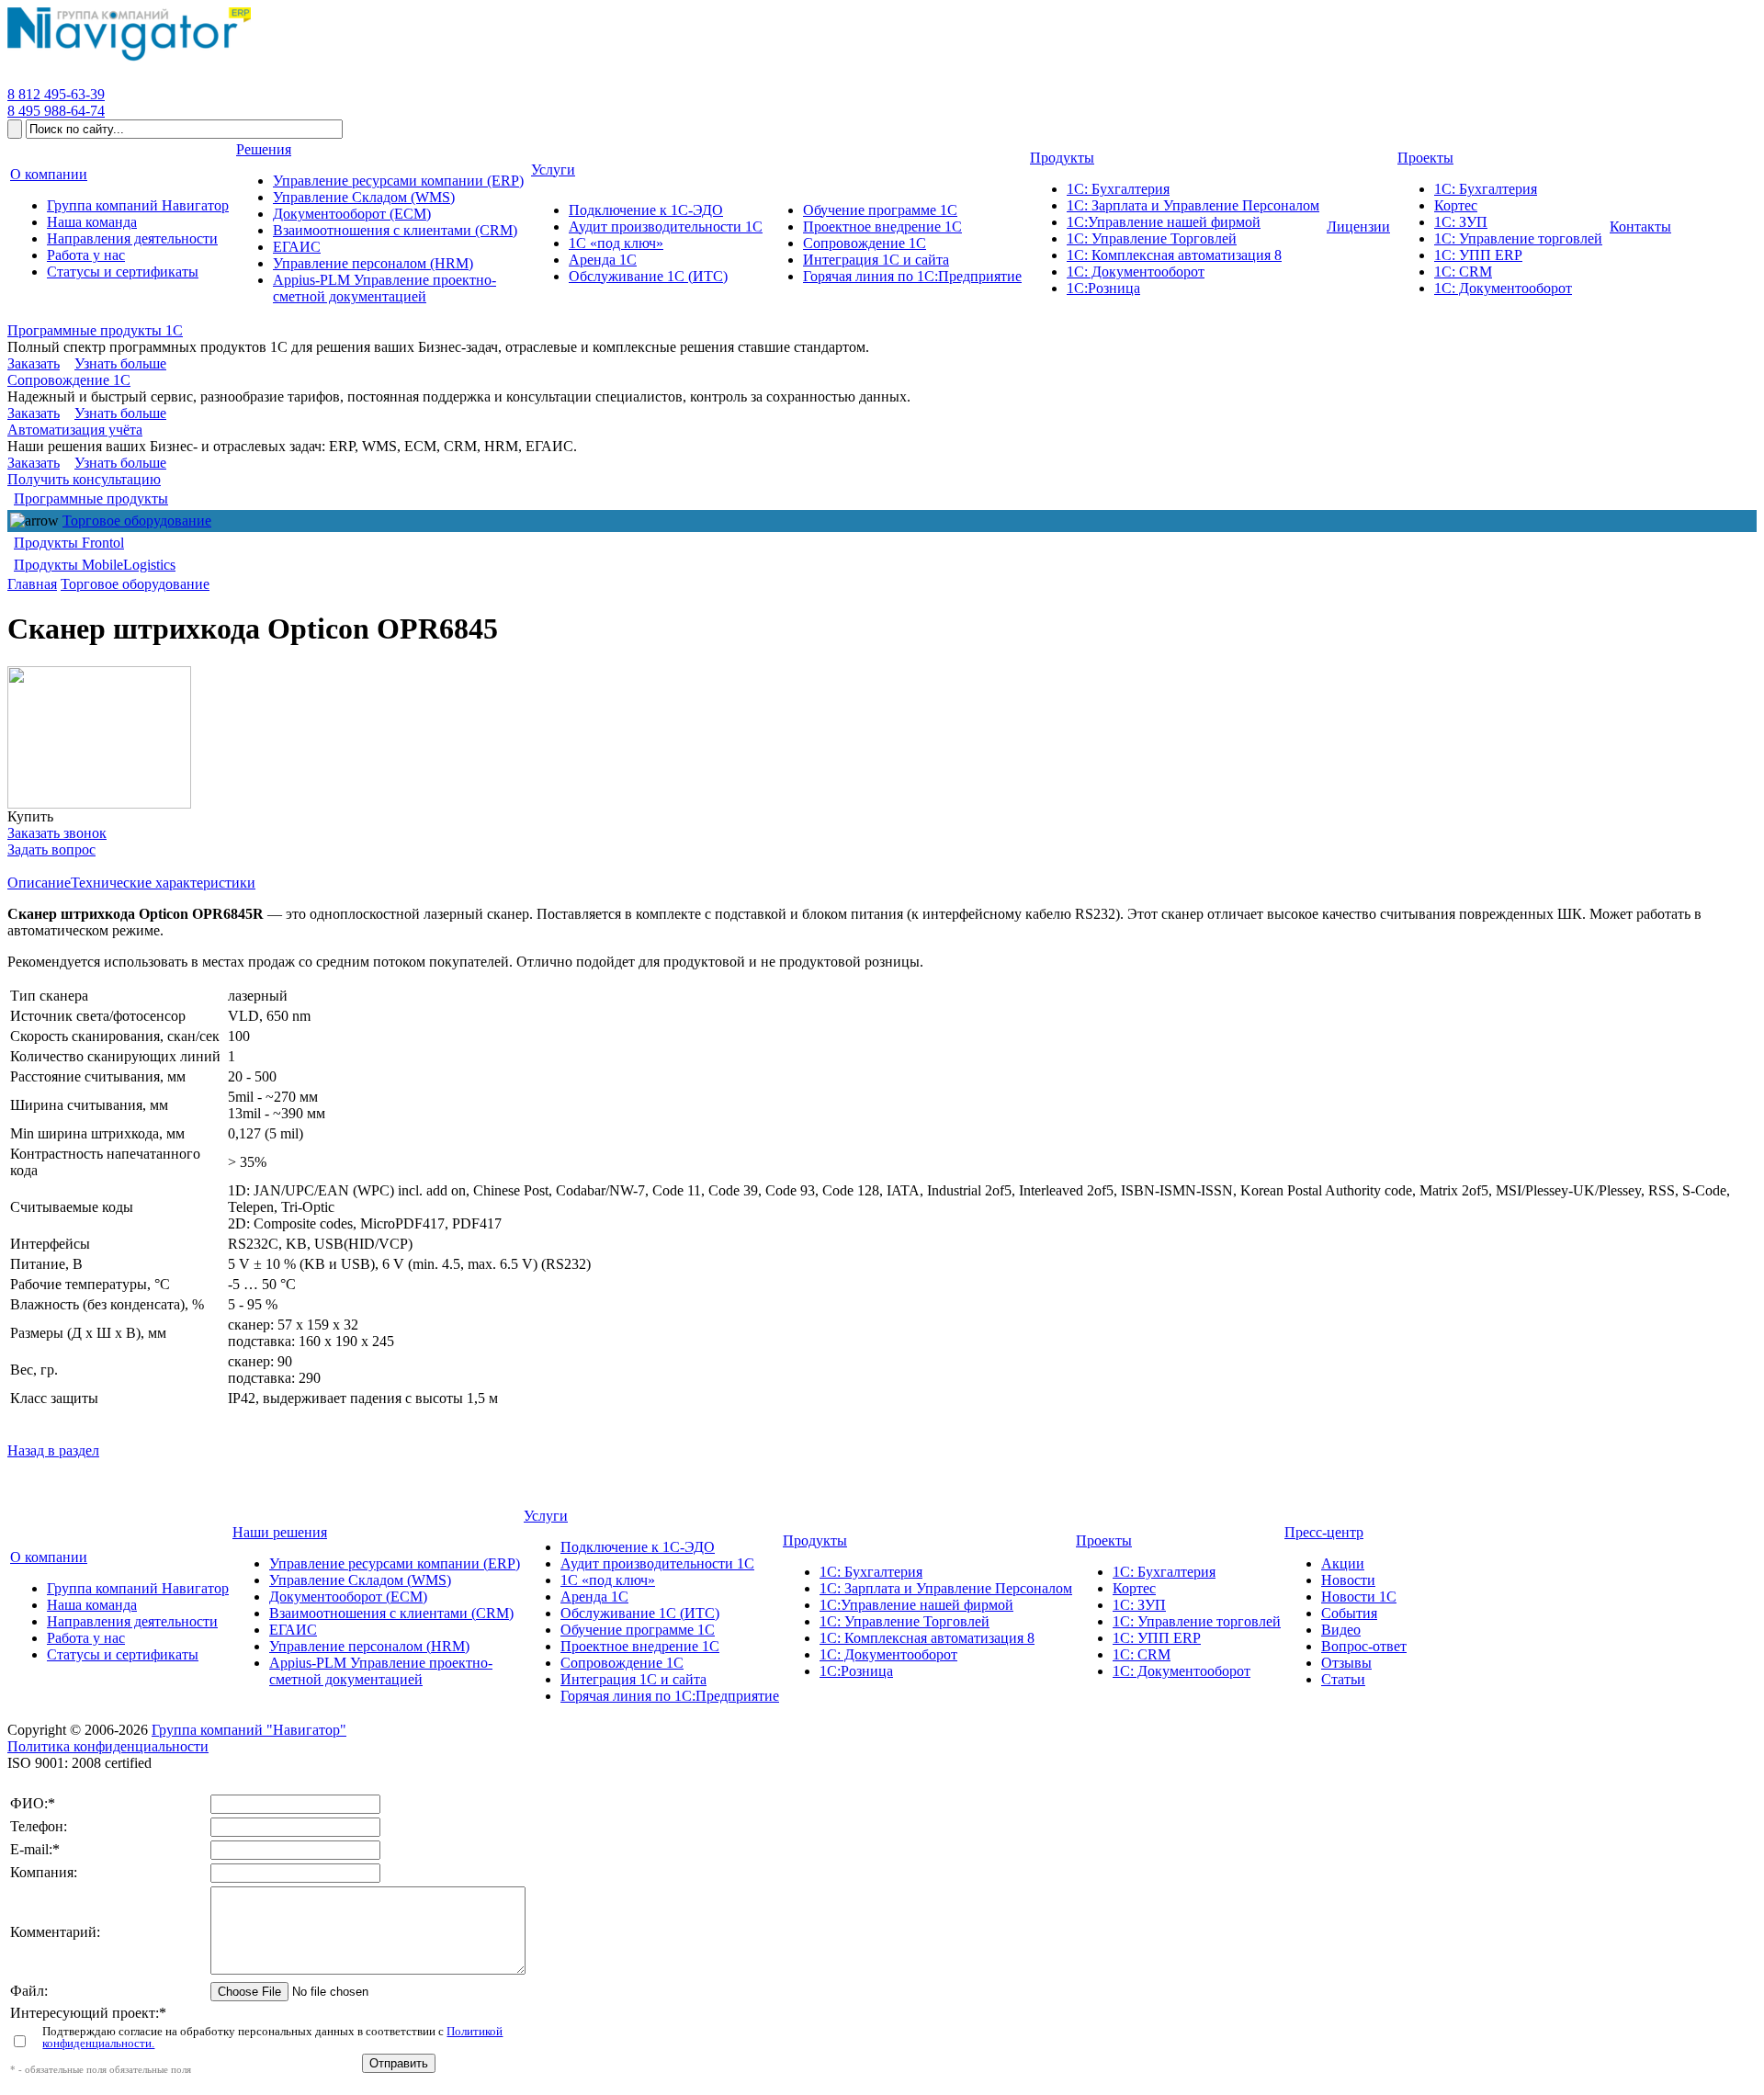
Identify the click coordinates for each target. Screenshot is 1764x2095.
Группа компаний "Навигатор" (249, 1730)
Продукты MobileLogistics (95, 565)
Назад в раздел (53, 1450)
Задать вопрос (51, 849)
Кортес (1134, 1588)
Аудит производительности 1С (657, 1563)
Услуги (546, 1516)
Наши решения (280, 1532)
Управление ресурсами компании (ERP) (395, 1563)
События (1349, 1613)
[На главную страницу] (129, 61)
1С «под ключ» (608, 1580)
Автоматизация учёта (75, 430)
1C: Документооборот (1182, 1671)
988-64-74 (56, 111)
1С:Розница (856, 1671)
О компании (49, 1557)
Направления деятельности (132, 1621)
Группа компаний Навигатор (138, 1588)
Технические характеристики (163, 883)
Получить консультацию (84, 479)
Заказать (34, 363)
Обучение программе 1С (638, 1630)
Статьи (1343, 1679)
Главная (32, 584)
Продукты (815, 1540)
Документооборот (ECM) (348, 1597)
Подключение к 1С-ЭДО (638, 1547)
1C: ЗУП (1139, 1605)
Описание (39, 883)
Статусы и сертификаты (123, 1654)
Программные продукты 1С (95, 330)
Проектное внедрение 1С (640, 1646)
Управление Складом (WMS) (360, 1580)
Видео (1341, 1630)
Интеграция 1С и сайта (633, 1679)
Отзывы (1346, 1663)
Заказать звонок (57, 833)
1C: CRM (1142, 1654)
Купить (30, 816)
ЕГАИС (293, 1630)
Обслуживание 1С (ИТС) (640, 1613)
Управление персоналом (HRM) (369, 1646)
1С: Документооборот (888, 1654)
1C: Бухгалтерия (1164, 1572)
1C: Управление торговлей (1197, 1621)
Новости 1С (1359, 1597)
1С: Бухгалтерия (871, 1572)
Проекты (1104, 1540)
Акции (1343, 1563)
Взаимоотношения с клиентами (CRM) (391, 1613)
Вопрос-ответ (1364, 1646)
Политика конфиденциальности (108, 1746)
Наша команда (92, 1605)
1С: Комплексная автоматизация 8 (927, 1638)
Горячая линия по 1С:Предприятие (670, 1696)
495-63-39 (56, 94)
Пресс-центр (1324, 1532)
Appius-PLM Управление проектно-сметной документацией (381, 1671)
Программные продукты (91, 498)
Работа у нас (86, 1638)
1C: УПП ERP (1157, 1638)
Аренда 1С (594, 1597)
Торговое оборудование (137, 521)
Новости (1348, 1580)
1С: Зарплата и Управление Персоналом (946, 1588)
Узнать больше (120, 363)
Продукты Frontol (69, 543)
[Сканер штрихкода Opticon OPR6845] (99, 737)
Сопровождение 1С (69, 380)
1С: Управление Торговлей (905, 1621)
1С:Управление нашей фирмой (916, 1605)
